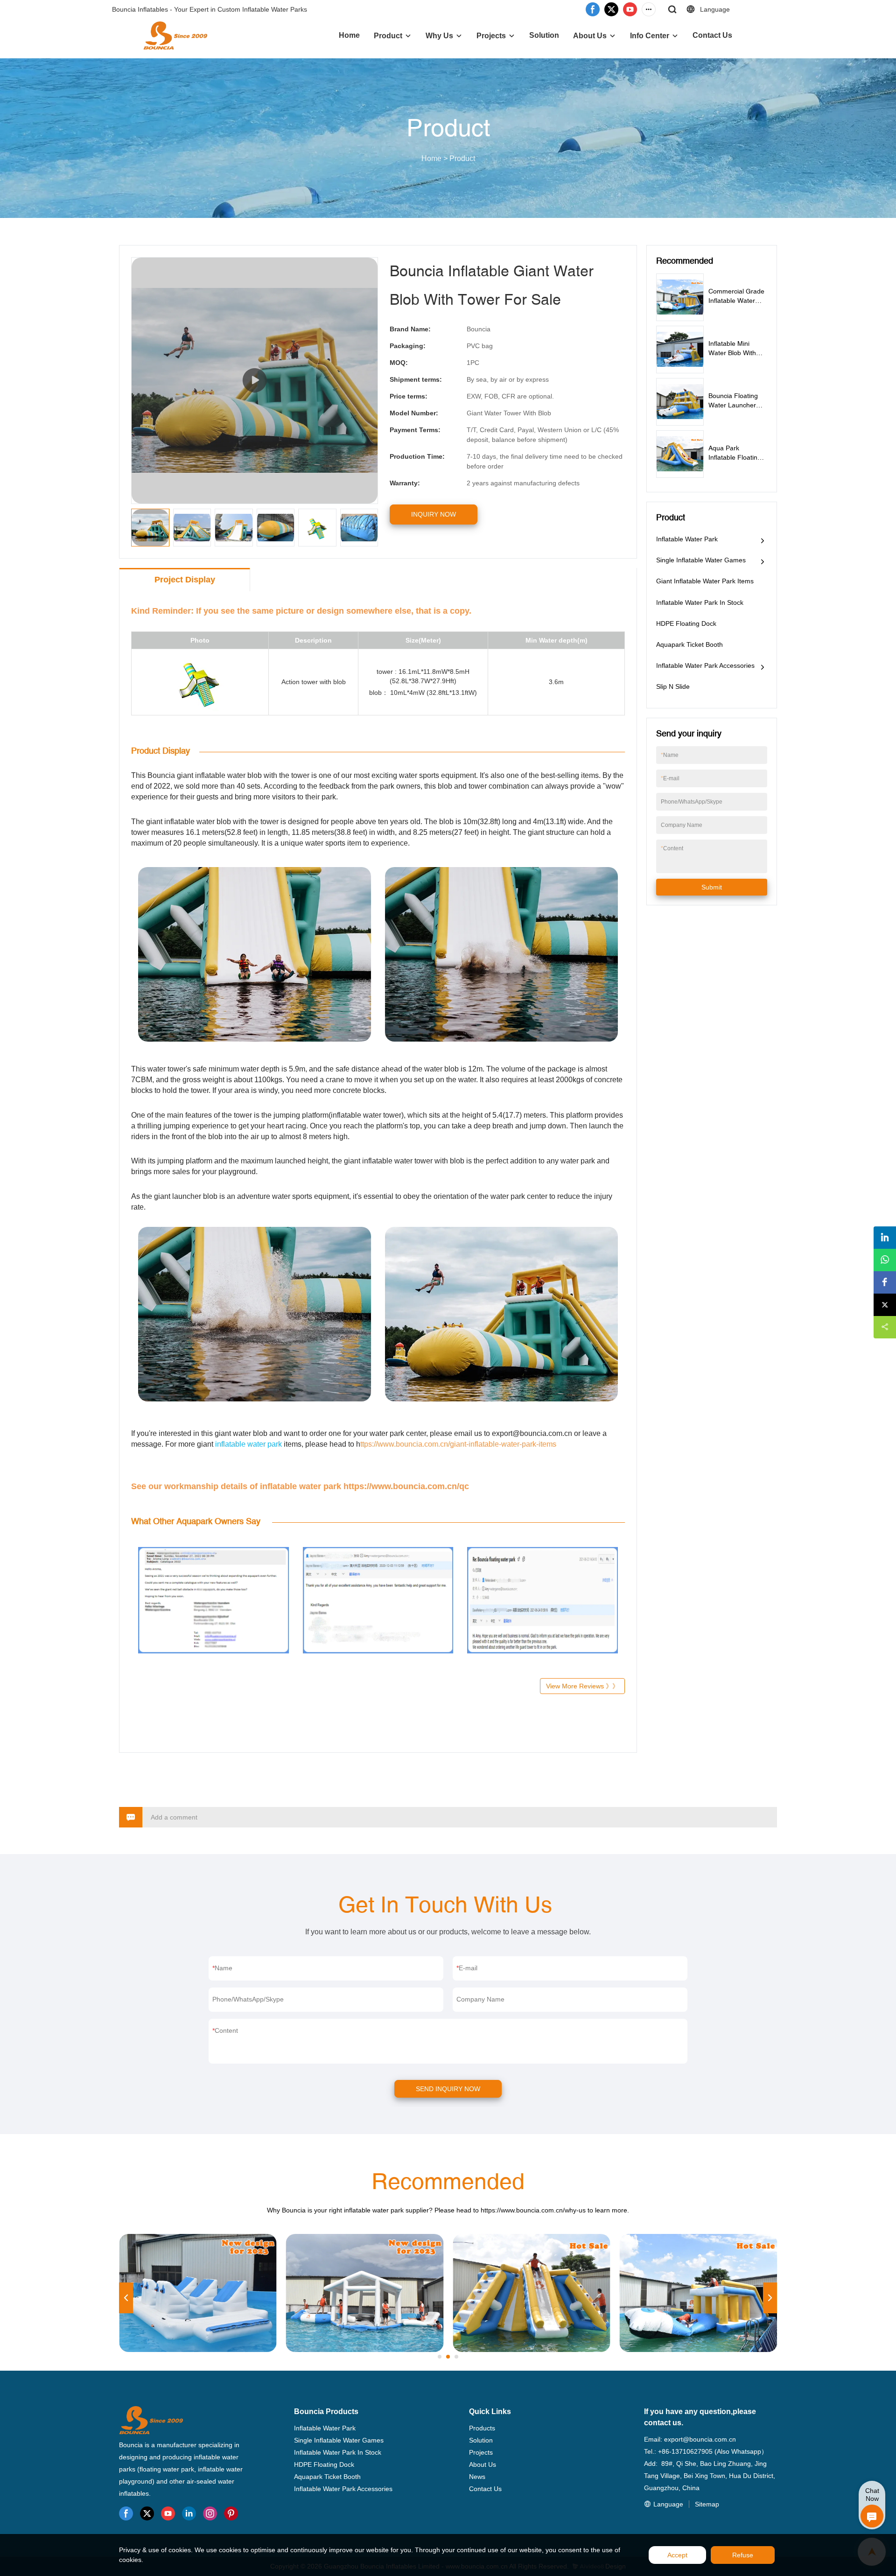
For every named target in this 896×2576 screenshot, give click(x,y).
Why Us (439, 36)
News (477, 2477)
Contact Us (712, 35)
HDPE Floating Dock (686, 623)
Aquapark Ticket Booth (689, 644)
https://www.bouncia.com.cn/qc (405, 1486)
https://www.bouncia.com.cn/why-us (533, 2210)
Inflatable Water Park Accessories (705, 665)
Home (349, 35)
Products (482, 2428)
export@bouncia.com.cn (700, 2439)
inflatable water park (248, 1444)
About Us (590, 36)
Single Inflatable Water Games (701, 560)
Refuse (743, 2555)
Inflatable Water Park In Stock (700, 602)
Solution (544, 35)
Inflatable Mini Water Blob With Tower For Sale (732, 353)
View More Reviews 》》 (582, 1686)
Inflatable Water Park (687, 539)
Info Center (650, 36)
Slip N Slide (673, 686)
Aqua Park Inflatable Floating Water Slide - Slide (736, 457)
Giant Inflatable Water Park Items (705, 581)
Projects (491, 36)
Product (388, 36)
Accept (677, 2555)
